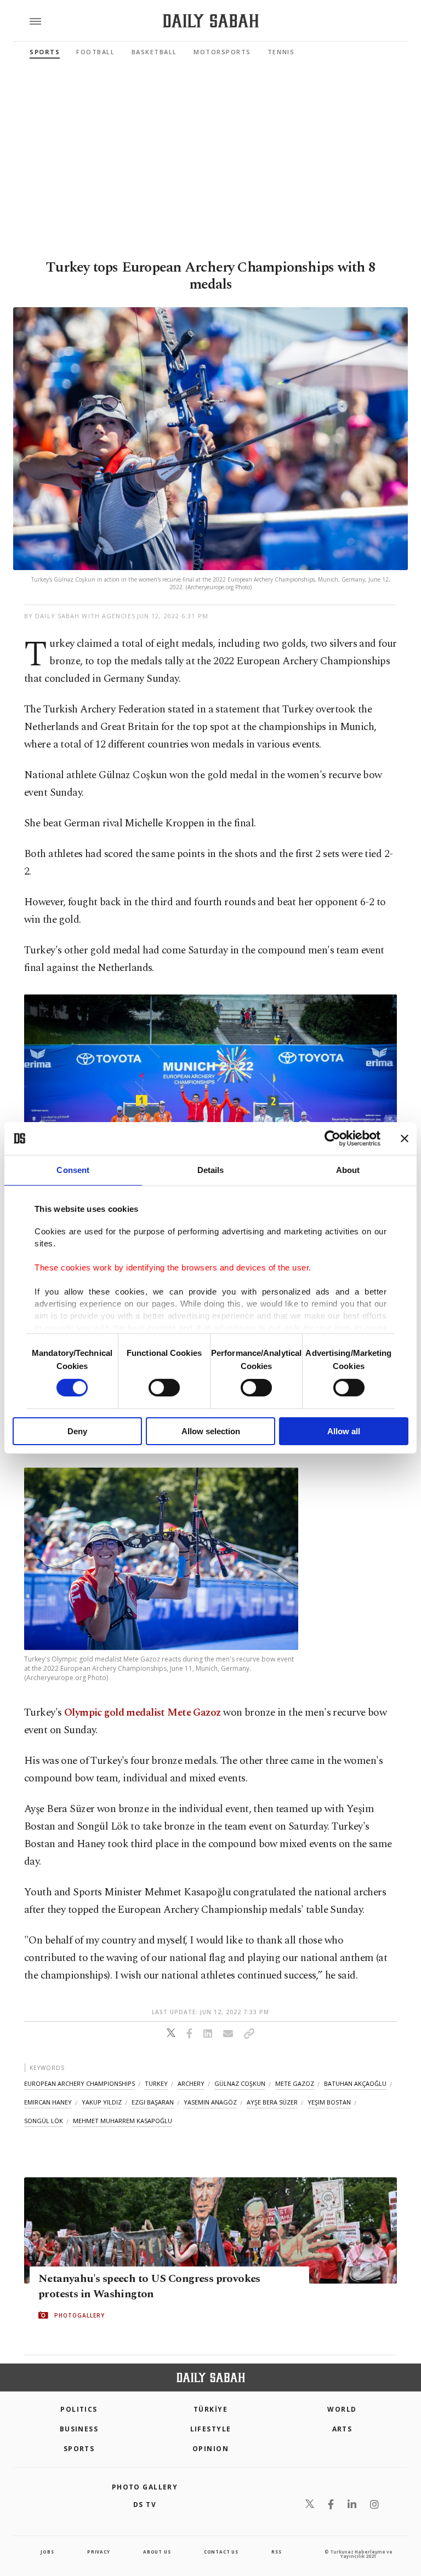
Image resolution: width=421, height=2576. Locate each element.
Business (79, 2429)
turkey (156, 2083)
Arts (342, 2429)
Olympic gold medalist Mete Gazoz (143, 1713)
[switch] (164, 1388)
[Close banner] (405, 1138)
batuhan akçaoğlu (355, 2083)
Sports (45, 52)
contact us (221, 2552)
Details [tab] (211, 1170)
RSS (276, 2552)
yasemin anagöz (210, 2102)
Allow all (344, 1431)
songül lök (44, 2121)
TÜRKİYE (210, 2409)
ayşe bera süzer (272, 2102)
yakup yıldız (102, 2102)
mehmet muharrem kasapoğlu (123, 2121)
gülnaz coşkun (240, 2083)
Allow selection (211, 1431)
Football (95, 52)
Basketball (154, 52)
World (342, 2409)
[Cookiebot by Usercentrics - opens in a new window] (332, 1138)
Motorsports (222, 52)
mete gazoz (295, 2083)
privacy (99, 2552)
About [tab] (348, 1170)
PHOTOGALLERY (79, 2315)
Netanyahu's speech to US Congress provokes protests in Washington (149, 2286)
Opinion (210, 2449)
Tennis (281, 52)
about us (157, 2552)
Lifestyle (211, 2429)
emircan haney (48, 2102)
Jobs (47, 2552)
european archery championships (79, 2083)
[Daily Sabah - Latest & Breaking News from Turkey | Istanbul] (211, 21)
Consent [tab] (73, 1170)
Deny (77, 1431)
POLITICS (79, 2409)
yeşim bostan (329, 2102)
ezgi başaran (153, 2102)
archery (191, 2083)
